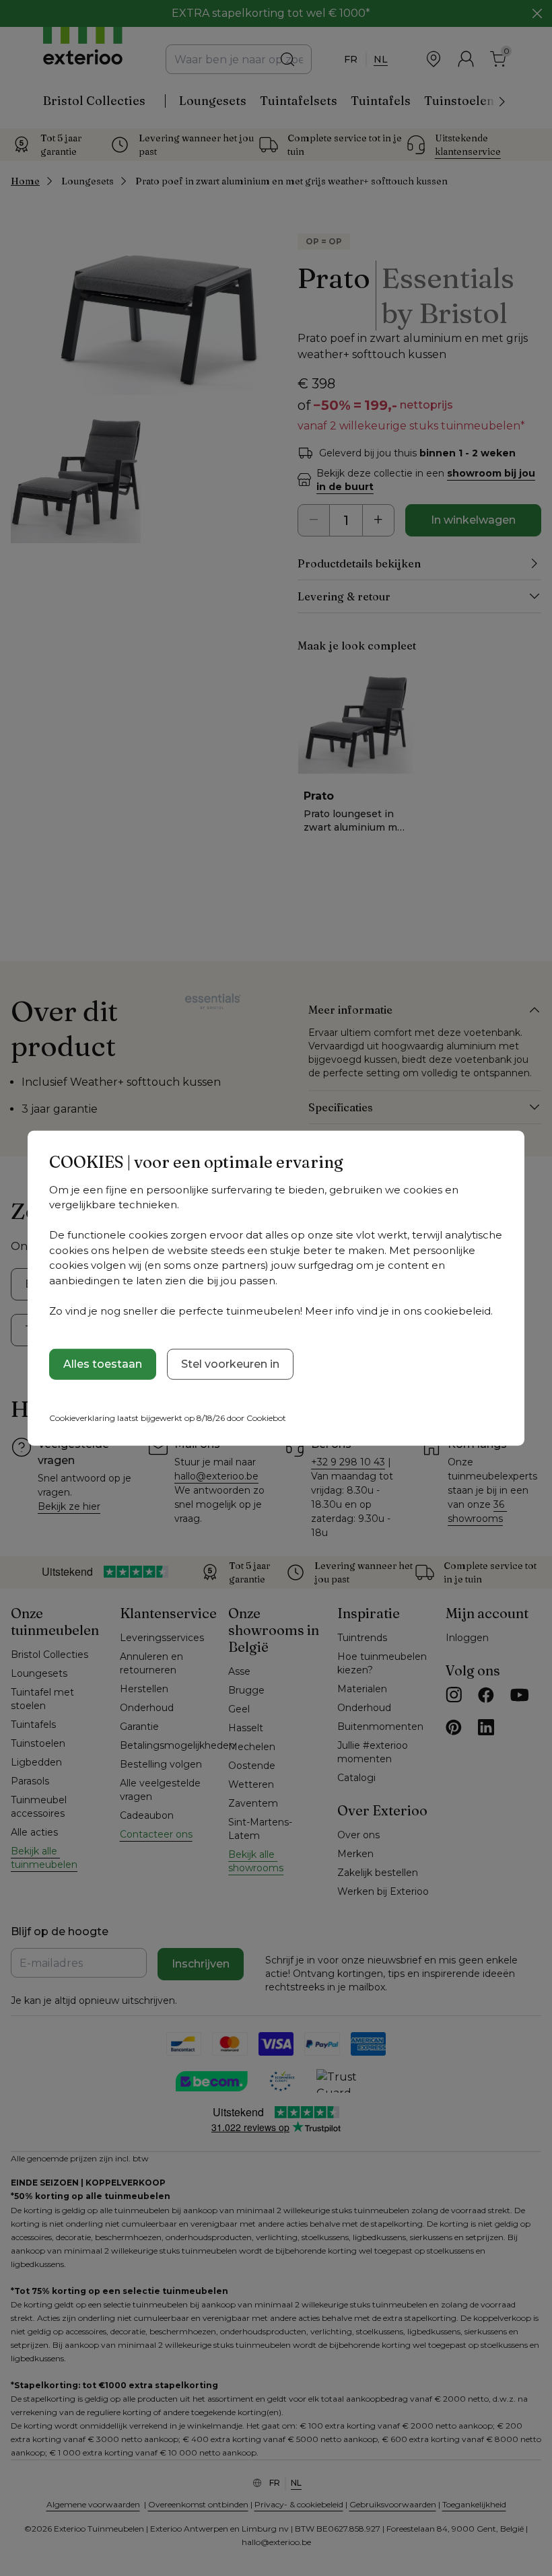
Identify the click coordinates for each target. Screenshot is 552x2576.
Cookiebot (266, 1418)
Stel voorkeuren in (230, 1364)
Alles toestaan (103, 1364)
